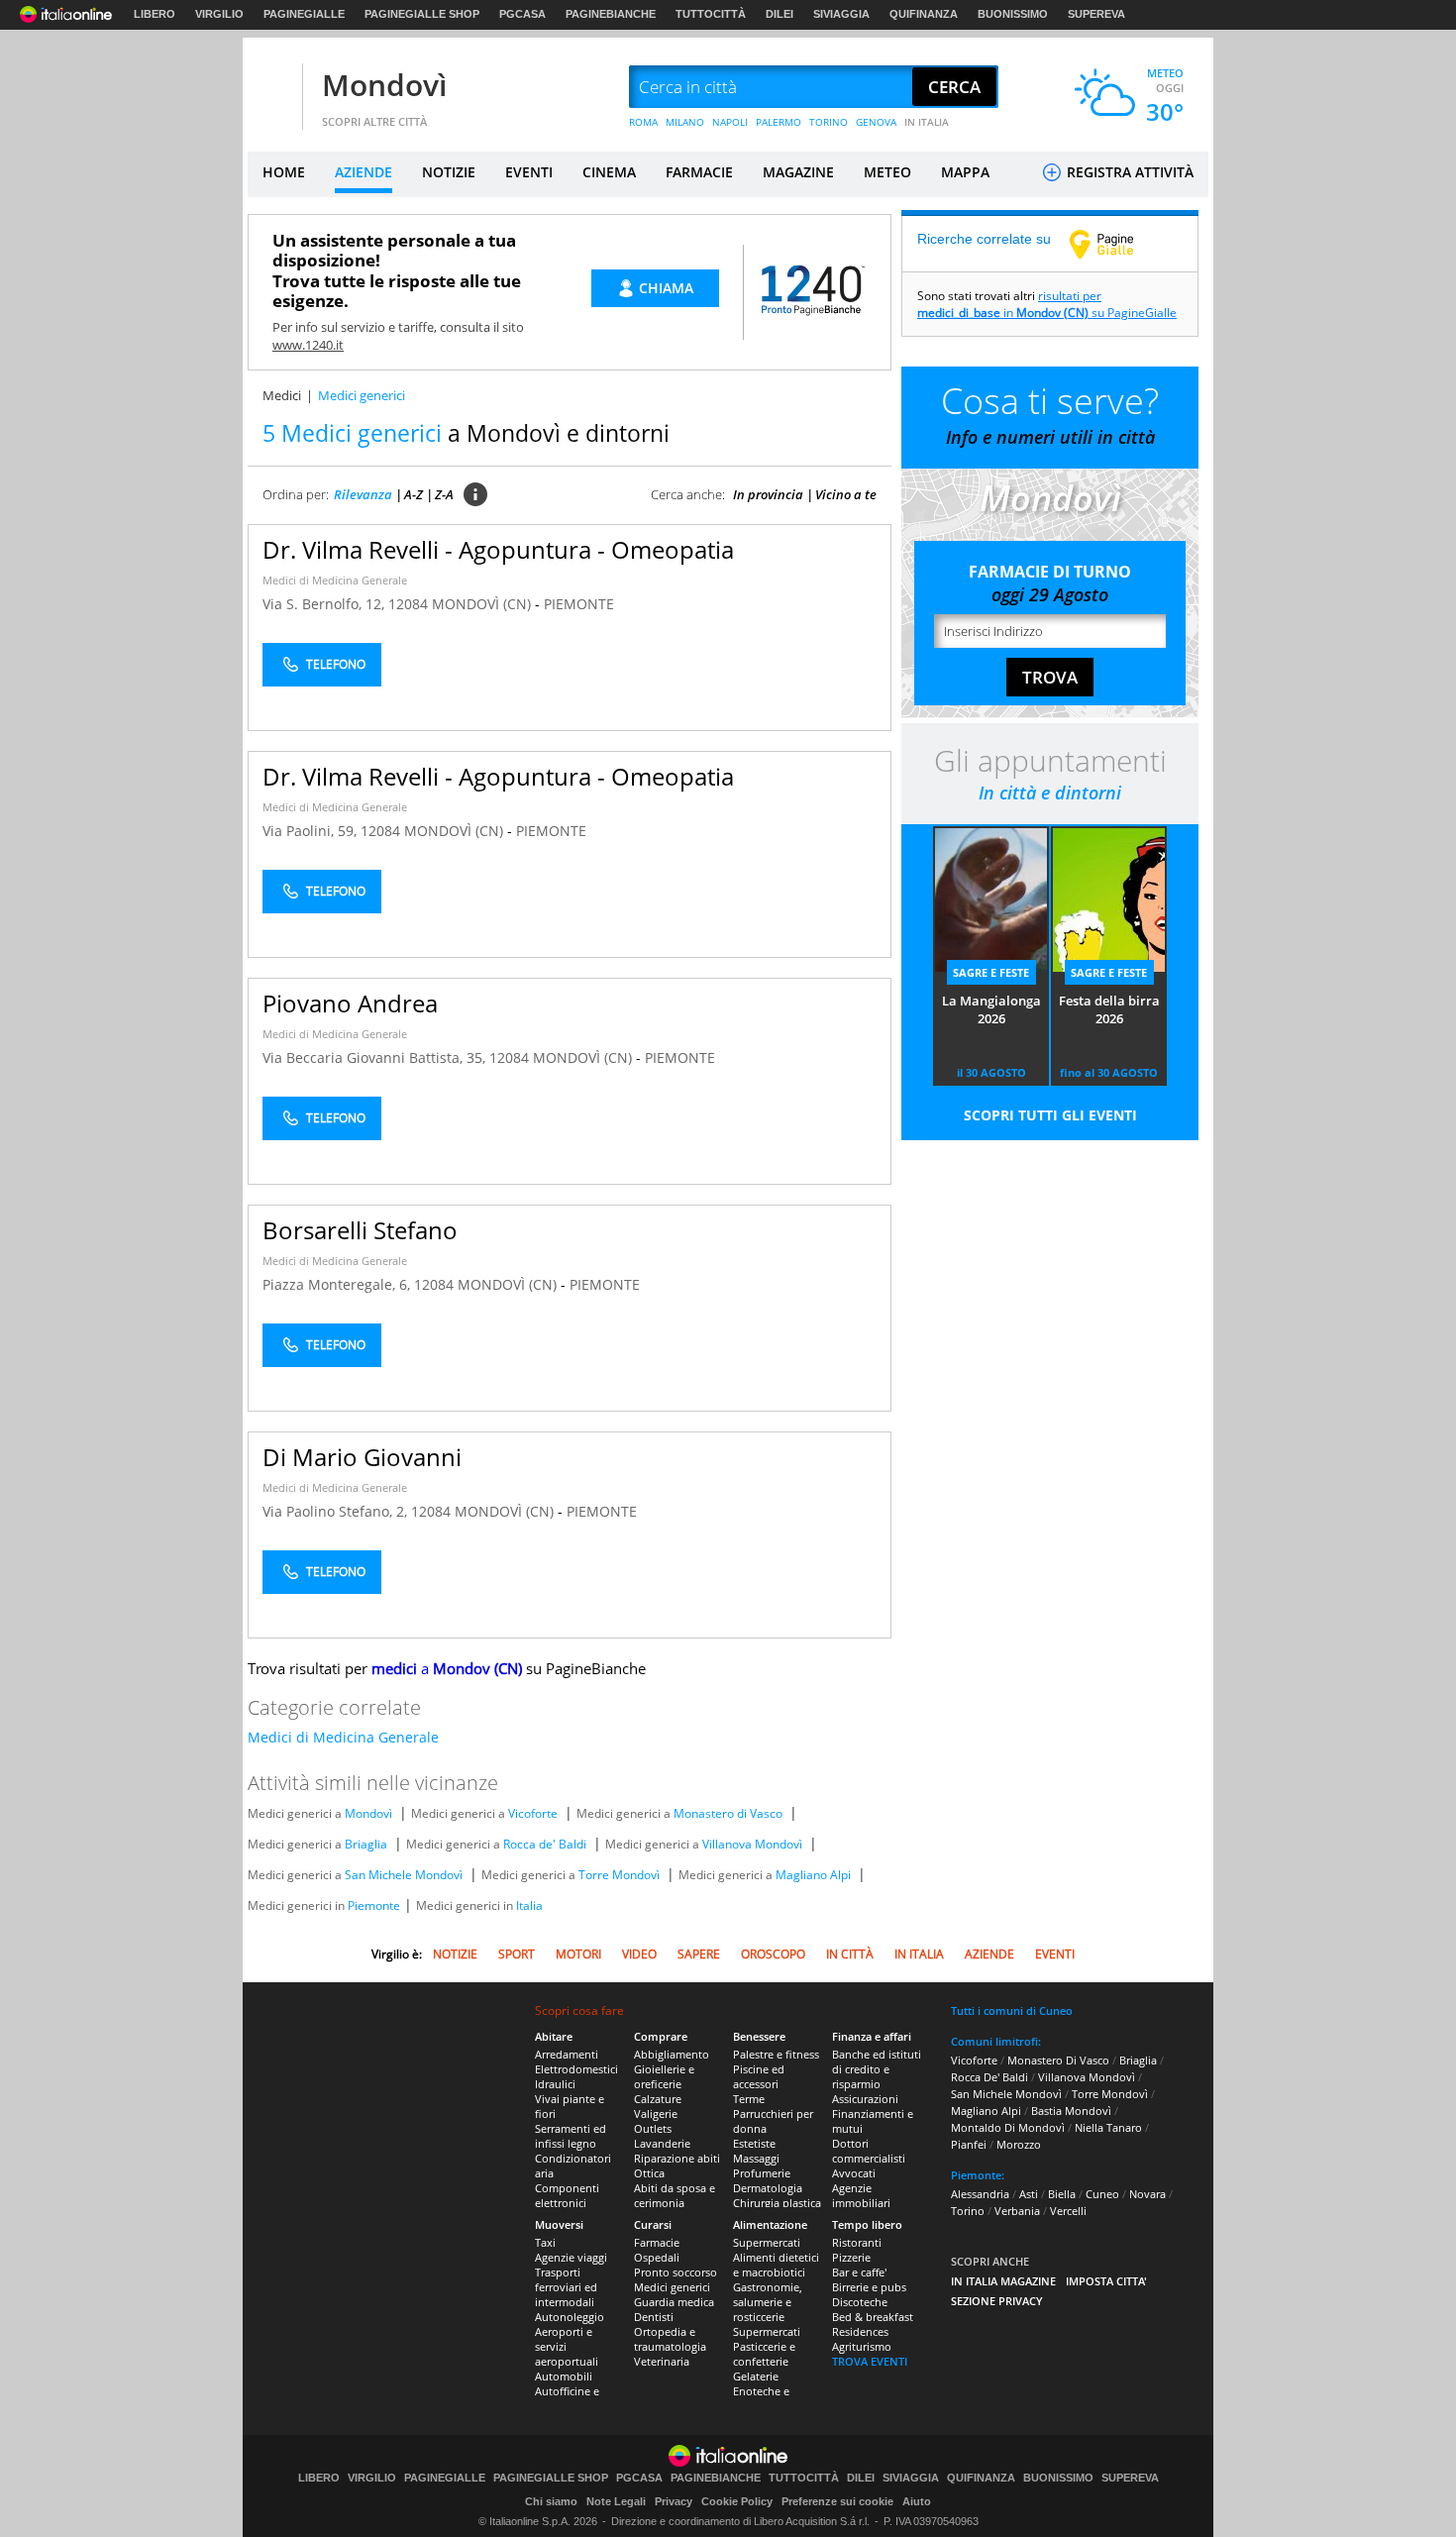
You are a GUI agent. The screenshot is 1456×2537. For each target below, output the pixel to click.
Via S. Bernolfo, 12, (325, 604)
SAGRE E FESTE (991, 972)
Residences (860, 2331)
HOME (284, 172)
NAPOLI (730, 122)
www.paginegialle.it (1116, 244)
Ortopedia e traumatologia (670, 2339)
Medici (282, 395)
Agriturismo (862, 2346)
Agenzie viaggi (571, 2257)
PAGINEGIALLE (304, 14)
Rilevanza (363, 494)
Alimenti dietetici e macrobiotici (776, 2265)
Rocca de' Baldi (545, 1844)
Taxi (545, 2242)
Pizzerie (851, 2257)
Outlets (653, 2128)
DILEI (780, 14)
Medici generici (672, 2287)
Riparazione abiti (677, 2158)
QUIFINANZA (924, 14)
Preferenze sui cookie (837, 2501)
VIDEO (639, 1954)
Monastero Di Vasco (1058, 2060)
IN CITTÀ (850, 1954)
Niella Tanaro (1108, 2127)
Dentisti (654, 2317)
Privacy (674, 2501)
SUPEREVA (1096, 14)
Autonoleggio (570, 2317)
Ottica (649, 2173)
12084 (408, 604)
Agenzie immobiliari (861, 2195)
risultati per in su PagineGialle (1047, 304)
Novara (1147, 2194)
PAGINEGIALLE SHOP (422, 14)
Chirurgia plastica (777, 2203)
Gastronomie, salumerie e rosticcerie (768, 2302)
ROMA (643, 122)
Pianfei (969, 2144)
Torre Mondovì (619, 1875)
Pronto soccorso (676, 2272)
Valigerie (656, 2114)
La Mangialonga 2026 (991, 1009)
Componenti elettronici (567, 2195)
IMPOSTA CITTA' (1106, 2281)
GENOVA (876, 122)
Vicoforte (533, 1813)
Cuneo (1102, 2194)
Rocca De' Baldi (989, 2077)
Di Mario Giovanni (362, 1457)
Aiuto (917, 2501)
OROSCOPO (773, 1954)
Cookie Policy (737, 2501)
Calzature (658, 2099)
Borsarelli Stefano (360, 1230)
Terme (749, 2099)
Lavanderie (662, 2143)
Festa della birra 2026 (1109, 1009)
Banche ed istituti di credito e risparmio (877, 2069)
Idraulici (555, 2084)
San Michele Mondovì (404, 1875)
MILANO (685, 122)
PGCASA (522, 14)
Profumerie (762, 2173)
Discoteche (860, 2302)
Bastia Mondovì (1071, 2111)
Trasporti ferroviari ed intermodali (566, 2287)
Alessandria (980, 2194)
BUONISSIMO (1013, 14)
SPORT (517, 1954)
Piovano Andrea (350, 1003)
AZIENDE (364, 172)
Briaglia (366, 1844)
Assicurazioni (865, 2099)
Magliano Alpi (813, 1875)
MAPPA (965, 172)
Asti (1029, 2194)
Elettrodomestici (576, 2069)
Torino (968, 2211)
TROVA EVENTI (870, 2361)
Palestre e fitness (776, 2054)
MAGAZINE (798, 172)
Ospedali (657, 2257)
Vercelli (1068, 2211)
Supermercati (767, 2242)
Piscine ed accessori (759, 2076)
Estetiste (754, 2143)
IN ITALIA (927, 122)
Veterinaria (662, 2361)
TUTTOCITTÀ (711, 14)
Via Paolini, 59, (312, 831)
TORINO (829, 122)
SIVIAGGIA (841, 14)
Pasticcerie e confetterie (764, 2354)
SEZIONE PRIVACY (997, 2301)
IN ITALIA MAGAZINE (1003, 2281)
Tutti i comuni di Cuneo (1012, 2010)
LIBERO (155, 14)
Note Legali (616, 2501)
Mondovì (384, 85)
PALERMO (779, 122)
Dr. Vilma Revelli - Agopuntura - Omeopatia (498, 549)
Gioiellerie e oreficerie (664, 2076)
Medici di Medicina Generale (335, 580)
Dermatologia (768, 2188)
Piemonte (374, 1905)
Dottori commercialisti (869, 2151)
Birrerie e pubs (869, 2287)
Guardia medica (674, 2302)
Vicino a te (846, 494)
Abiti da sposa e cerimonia (675, 2195)
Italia (529, 1905)
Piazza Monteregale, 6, (338, 1284)
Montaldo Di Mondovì (1008, 2127)
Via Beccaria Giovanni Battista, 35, (376, 1057)
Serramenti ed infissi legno (571, 2136)
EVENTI (529, 172)
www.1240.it (308, 345)
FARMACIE (699, 172)
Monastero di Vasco (728, 1813)
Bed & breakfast (873, 2317)
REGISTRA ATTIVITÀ (1128, 172)
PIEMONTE (579, 604)
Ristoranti (857, 2242)
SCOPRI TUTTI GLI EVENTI (1050, 1115)
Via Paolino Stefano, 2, (337, 1511)
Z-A (444, 494)
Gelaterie (756, 2376)
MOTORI (578, 1954)
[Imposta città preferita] (272, 88)
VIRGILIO (219, 14)
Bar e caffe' (859, 2272)
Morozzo (1019, 2144)
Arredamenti (567, 2054)
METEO (887, 172)
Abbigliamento (672, 2054)
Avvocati (854, 2173)
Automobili (564, 2376)
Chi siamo (551, 2501)
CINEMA (609, 172)
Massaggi (756, 2158)
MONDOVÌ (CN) (483, 604)
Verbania (1017, 2211)
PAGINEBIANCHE (611, 14)
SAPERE (699, 1954)
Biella (1062, 2194)
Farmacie (657, 2242)
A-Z (414, 494)
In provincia (768, 494)
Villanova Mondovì (752, 1844)
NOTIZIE (449, 172)
